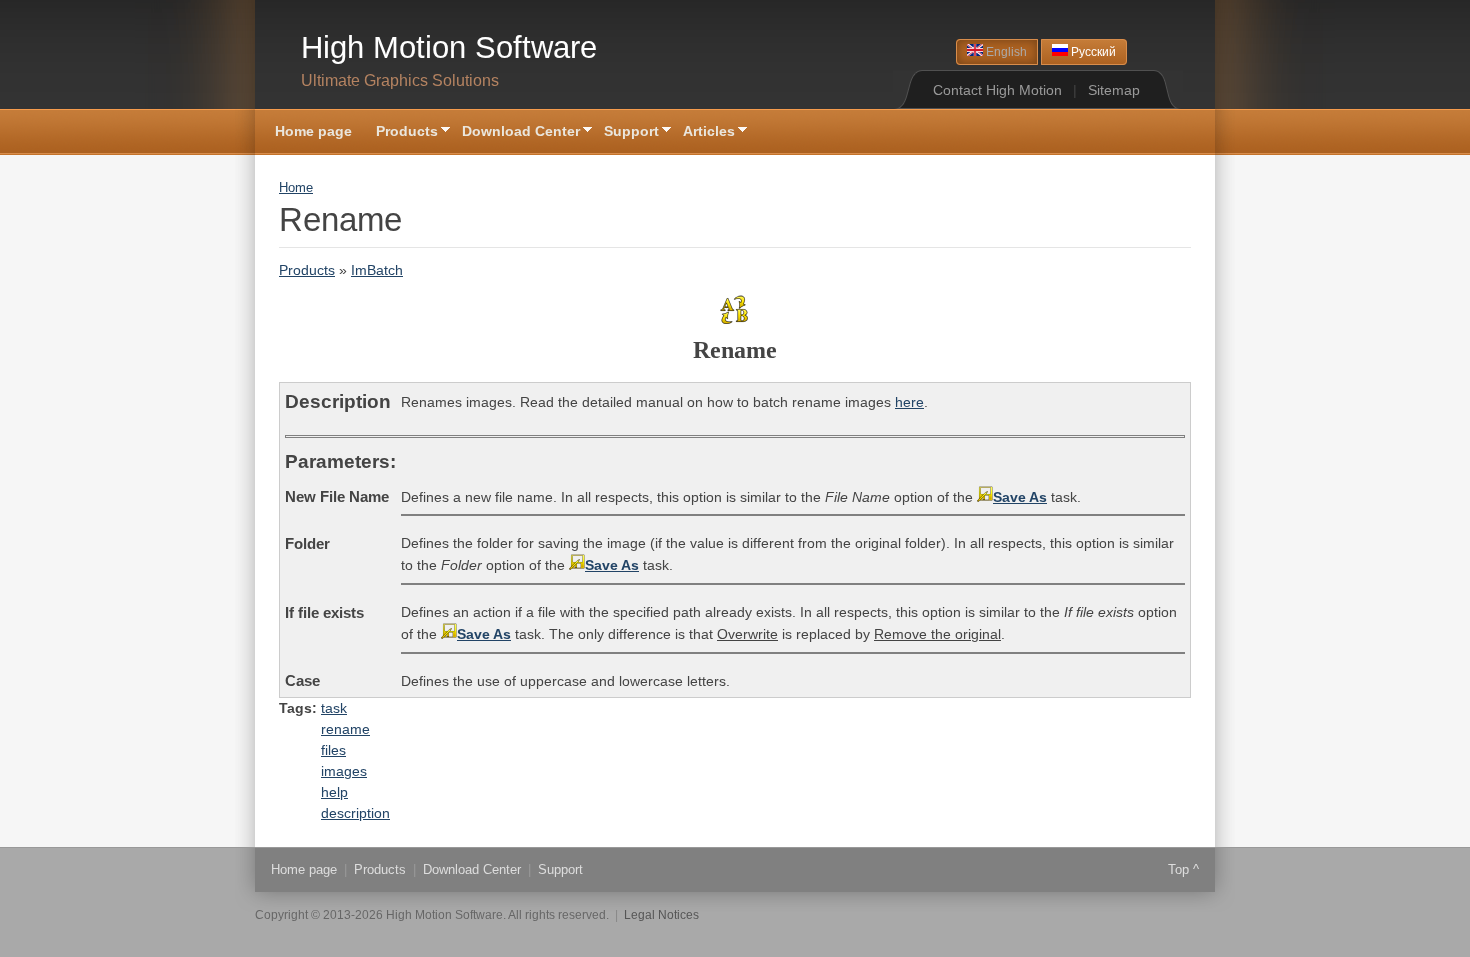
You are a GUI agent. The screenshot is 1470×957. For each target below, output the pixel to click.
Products (401, 132)
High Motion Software (449, 47)
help (334, 792)
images (344, 771)
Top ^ (1183, 869)
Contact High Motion (997, 90)
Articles (703, 132)
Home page (313, 131)
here (909, 402)
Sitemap (1114, 90)
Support (625, 132)
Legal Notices (661, 915)
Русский (1092, 52)
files (333, 750)
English (1005, 52)
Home (296, 188)
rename (345, 729)
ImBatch (377, 270)
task (334, 708)
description (355, 813)
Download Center (515, 132)
